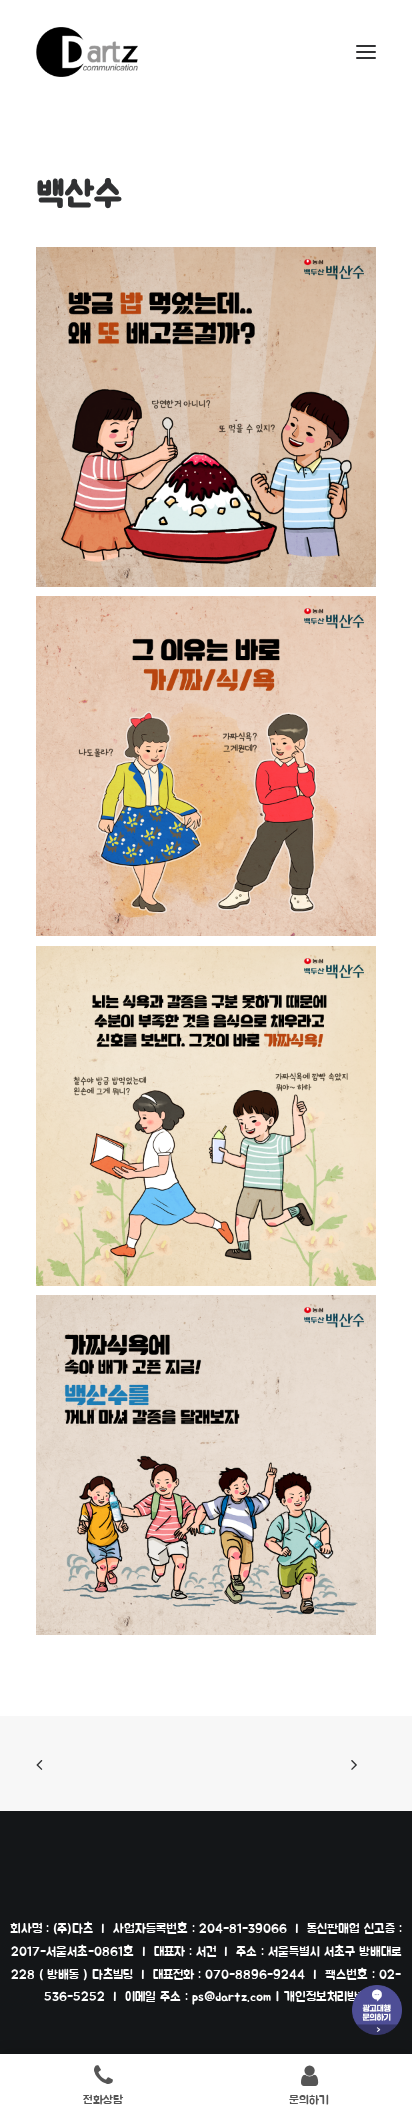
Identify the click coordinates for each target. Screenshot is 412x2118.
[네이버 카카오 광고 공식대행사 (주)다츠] (87, 52)
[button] (366, 52)
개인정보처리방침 (326, 1997)
